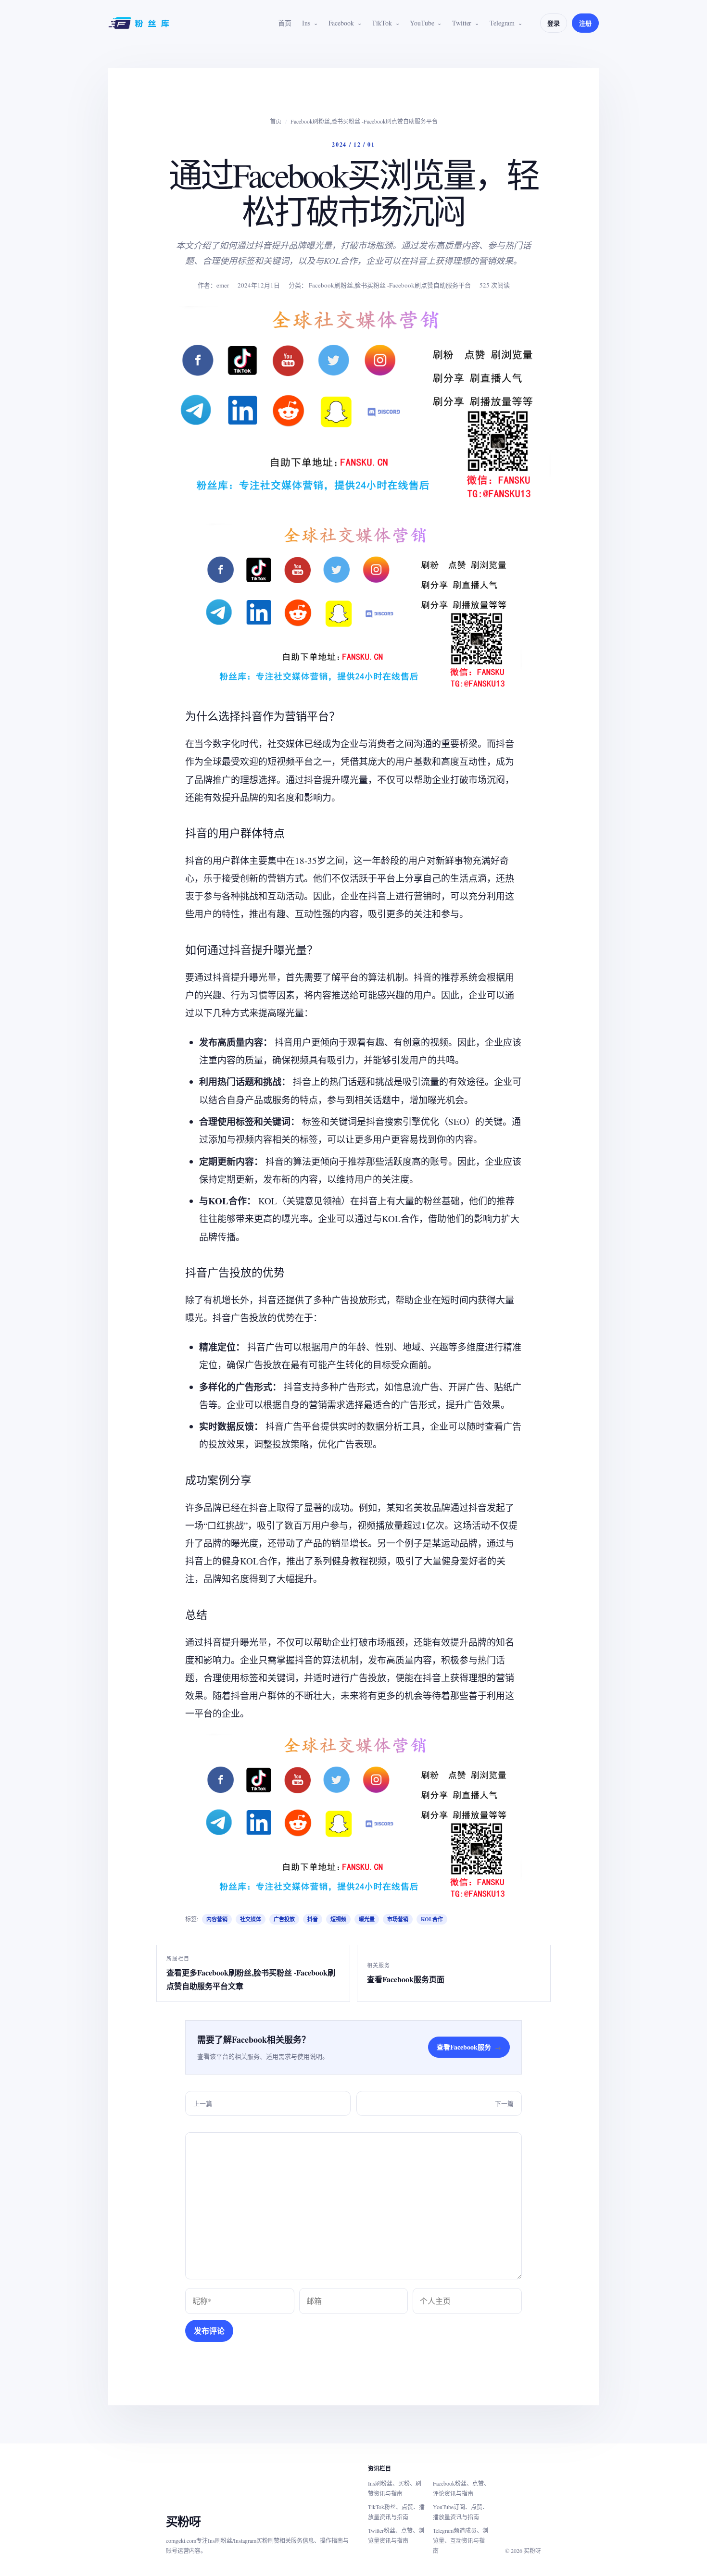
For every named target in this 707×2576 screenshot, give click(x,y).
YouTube (422, 23)
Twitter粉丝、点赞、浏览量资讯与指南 (396, 2535)
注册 (585, 23)
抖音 (313, 1919)
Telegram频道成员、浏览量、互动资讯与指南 (461, 2540)
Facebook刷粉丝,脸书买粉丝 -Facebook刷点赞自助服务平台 (364, 121)
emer (223, 285)
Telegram (502, 23)
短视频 (338, 1919)
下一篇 (504, 2103)
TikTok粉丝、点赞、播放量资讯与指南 (396, 2512)
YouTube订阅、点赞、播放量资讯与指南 (461, 2512)
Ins (306, 23)
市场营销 (398, 1919)
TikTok (382, 23)
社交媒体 (251, 1919)
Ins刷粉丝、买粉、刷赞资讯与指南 (395, 2488)
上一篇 (203, 2103)
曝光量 (367, 1919)
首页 (285, 23)
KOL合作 (432, 1919)
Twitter (462, 23)
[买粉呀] (140, 23)
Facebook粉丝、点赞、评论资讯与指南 (461, 2488)
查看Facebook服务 (469, 2047)
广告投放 (284, 1919)
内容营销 (217, 1919)
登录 (554, 23)
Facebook (341, 23)
